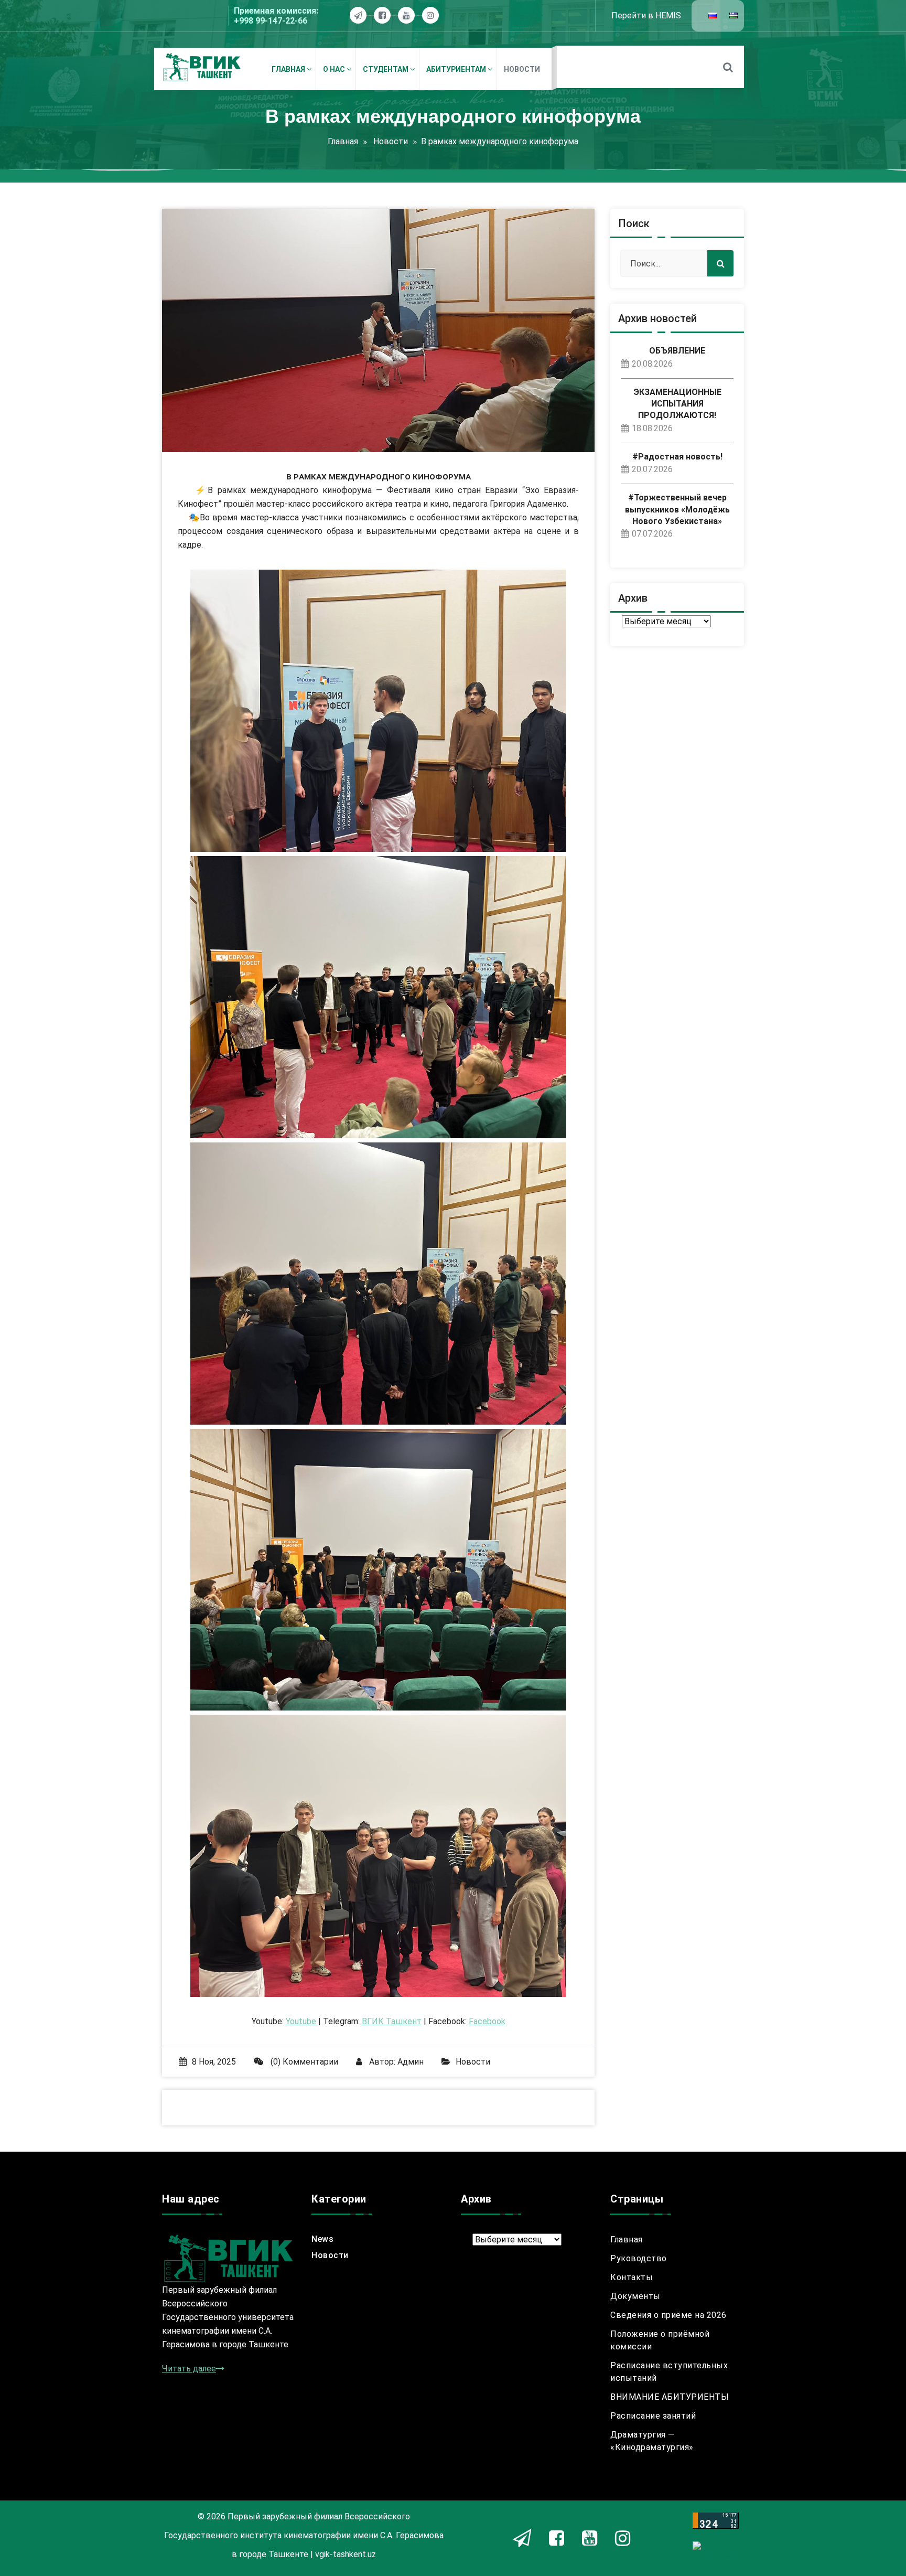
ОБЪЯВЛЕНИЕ (677, 351)
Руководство (639, 2258)
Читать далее (189, 2369)
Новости (391, 141)
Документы (635, 2296)
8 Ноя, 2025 (214, 2062)
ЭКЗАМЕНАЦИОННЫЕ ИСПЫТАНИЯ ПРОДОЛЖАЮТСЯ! (677, 404)
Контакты (632, 2277)
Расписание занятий (653, 2416)
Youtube (301, 2021)
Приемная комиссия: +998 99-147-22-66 (276, 16)
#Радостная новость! (677, 457)
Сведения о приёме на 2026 (668, 2315)
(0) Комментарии (303, 2062)
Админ (411, 2062)
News (322, 2239)
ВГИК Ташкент (392, 2021)
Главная (343, 141)
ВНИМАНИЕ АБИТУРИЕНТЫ (670, 2397)
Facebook (487, 2021)
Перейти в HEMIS (646, 15)
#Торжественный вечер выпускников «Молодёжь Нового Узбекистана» (677, 509)
